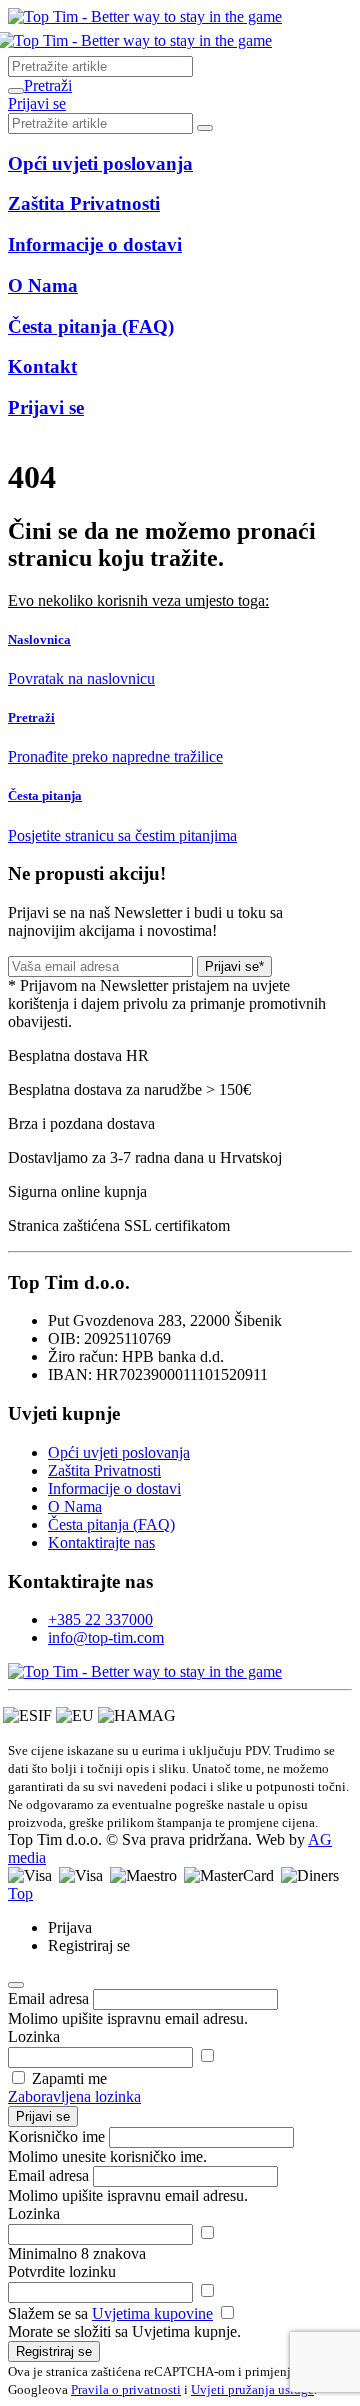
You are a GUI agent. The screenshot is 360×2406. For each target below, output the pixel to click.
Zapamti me (69, 2078)
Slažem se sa (110, 2313)
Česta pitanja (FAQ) (111, 1524)
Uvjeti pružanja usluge (252, 2389)
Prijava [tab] (70, 1927)
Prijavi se (43, 2116)
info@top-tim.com (106, 1637)
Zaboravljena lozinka (74, 2096)
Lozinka (34, 2036)
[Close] (16, 1985)
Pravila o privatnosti (126, 2389)
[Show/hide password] (207, 2056)
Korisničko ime (56, 2136)
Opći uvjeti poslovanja (119, 1452)
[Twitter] (145, 1671)
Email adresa (48, 1998)
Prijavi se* (234, 966)
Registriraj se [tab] (89, 1945)
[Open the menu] (16, 91)
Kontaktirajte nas (101, 1542)
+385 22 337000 (100, 1619)
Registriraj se (54, 2351)
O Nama (75, 1506)
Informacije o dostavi (114, 1488)
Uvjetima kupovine (152, 2313)
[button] (48, 85)
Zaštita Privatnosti (104, 1470)
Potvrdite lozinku (62, 2271)
